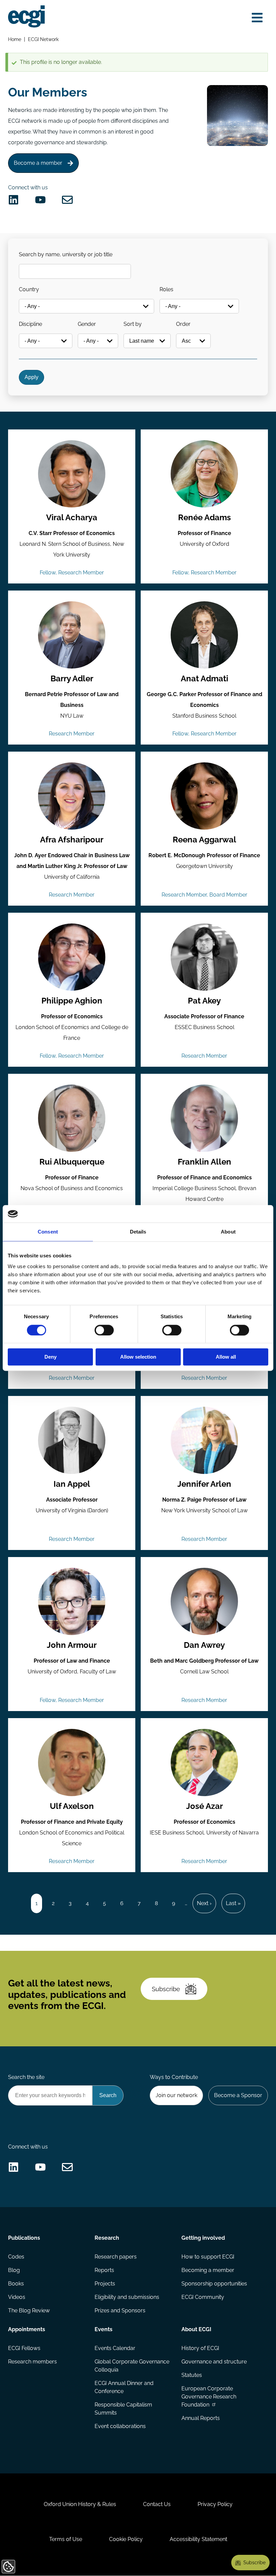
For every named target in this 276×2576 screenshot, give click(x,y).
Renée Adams (204, 518)
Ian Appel (72, 1484)
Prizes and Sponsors (120, 2310)
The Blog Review (29, 2310)
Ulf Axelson (72, 1806)
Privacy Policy (215, 2504)
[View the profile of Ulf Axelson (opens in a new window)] (72, 1763)
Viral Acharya (72, 518)
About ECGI (196, 2329)
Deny (50, 1357)
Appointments (27, 2329)
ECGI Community (203, 2297)
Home (15, 39)
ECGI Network (43, 39)
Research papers (116, 2257)
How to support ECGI (208, 2257)
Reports (104, 2270)
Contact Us (157, 2504)
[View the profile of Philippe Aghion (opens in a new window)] (72, 957)
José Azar (204, 1806)
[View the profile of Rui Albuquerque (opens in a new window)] (72, 1118)
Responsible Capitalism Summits (123, 2409)
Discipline (30, 324)
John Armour (72, 1645)
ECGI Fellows (24, 2348)
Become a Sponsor (238, 2095)
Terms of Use (66, 2539)
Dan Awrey (204, 1645)
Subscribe (166, 1989)
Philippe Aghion (72, 1001)
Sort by (133, 324)
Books (16, 2284)
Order (183, 324)
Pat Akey (204, 1001)
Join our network (176, 2095)
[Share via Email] (67, 200)
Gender (87, 324)
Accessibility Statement (198, 2539)
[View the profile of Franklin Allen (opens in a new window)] (204, 1118)
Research (107, 2238)
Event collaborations (120, 2426)
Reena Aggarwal (204, 840)
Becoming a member (208, 2270)
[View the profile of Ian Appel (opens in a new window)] (72, 1440)
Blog (14, 2270)
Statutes (192, 2375)
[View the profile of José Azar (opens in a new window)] (204, 1763)
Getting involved (203, 2238)
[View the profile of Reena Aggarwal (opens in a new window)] (204, 796)
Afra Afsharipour (72, 840)
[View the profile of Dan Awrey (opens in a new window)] (204, 1601)
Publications (24, 2238)
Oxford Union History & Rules (80, 2504)
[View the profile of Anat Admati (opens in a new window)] (204, 635)
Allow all (226, 1357)
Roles (166, 289)
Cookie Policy (126, 2539)
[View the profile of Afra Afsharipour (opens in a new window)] (72, 796)
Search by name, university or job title (66, 254)
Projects (105, 2284)
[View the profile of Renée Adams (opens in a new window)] (204, 474)
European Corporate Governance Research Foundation (209, 2397)
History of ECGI (200, 2348)
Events (103, 2329)
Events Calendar (115, 2348)
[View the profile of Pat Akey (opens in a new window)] (204, 957)
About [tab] (228, 1232)
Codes (16, 2257)
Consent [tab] (48, 1232)
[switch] (104, 1330)
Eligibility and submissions (127, 2297)
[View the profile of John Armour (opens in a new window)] (72, 1601)
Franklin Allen (204, 1162)
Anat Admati (204, 679)
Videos (17, 2297)
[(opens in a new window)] (13, 200)
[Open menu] (257, 18)
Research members (32, 2362)
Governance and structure (214, 2362)
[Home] (26, 16)
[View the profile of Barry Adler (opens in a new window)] (72, 635)
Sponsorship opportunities (214, 2284)
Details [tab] (138, 1232)
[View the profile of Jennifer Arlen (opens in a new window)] (204, 1440)
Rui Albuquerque (72, 1162)
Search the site (26, 2077)
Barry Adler (72, 679)
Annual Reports (201, 2418)
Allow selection (138, 1357)
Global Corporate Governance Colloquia (132, 2366)
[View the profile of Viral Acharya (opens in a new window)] (72, 474)
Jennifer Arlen (204, 1484)
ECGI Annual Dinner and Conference (124, 2387)
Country (29, 289)
